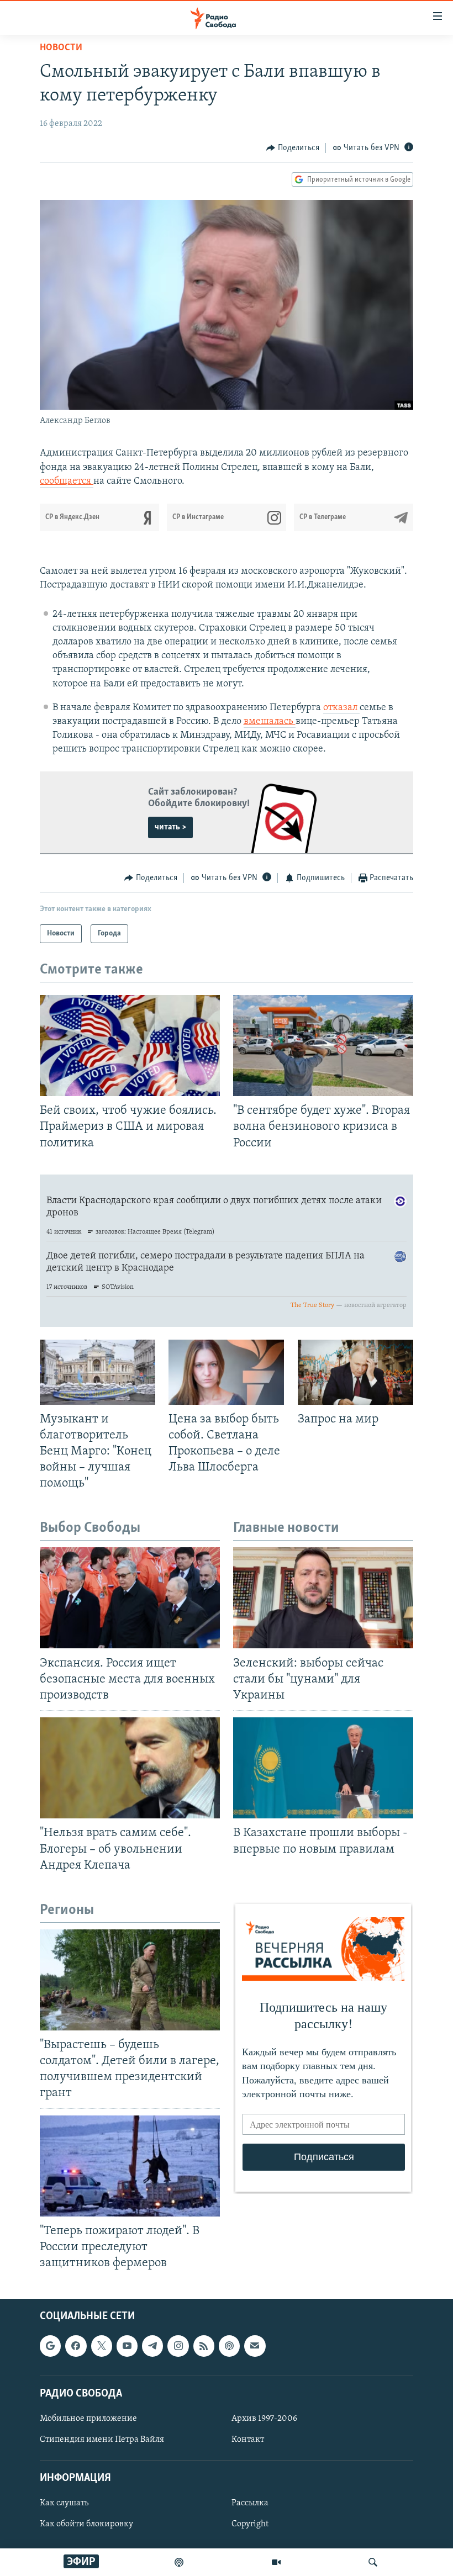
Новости (61, 48)
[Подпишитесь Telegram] (152, 2346)
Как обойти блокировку (86, 2525)
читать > (170, 827)
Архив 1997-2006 (264, 2419)
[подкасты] (179, 2562)
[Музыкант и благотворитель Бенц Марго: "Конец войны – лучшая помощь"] (98, 1372)
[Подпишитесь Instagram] (178, 2346)
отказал (341, 708)
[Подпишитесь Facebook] (76, 2346)
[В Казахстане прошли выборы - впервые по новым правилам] (323, 1768)
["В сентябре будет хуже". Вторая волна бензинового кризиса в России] (323, 1046)
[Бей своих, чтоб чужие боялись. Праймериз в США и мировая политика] (130, 1046)
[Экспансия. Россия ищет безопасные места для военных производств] (130, 1598)
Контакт (248, 2440)
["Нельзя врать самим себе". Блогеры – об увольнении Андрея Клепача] (130, 1768)
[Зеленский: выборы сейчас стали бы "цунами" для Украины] (323, 1598)
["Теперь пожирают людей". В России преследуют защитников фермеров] (130, 2166)
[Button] (293, 148)
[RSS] (204, 2346)
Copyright (250, 2525)
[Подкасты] (229, 2346)
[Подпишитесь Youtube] (127, 2346)
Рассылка (250, 2504)
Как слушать (64, 2504)
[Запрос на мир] (355, 1372)
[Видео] (276, 2562)
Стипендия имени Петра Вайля (102, 2440)
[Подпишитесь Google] (50, 2346)
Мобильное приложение (88, 2419)
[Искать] (373, 2562)
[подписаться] (255, 2346)
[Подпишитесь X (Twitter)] (102, 2346)
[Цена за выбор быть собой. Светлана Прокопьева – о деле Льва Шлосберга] (226, 1372)
